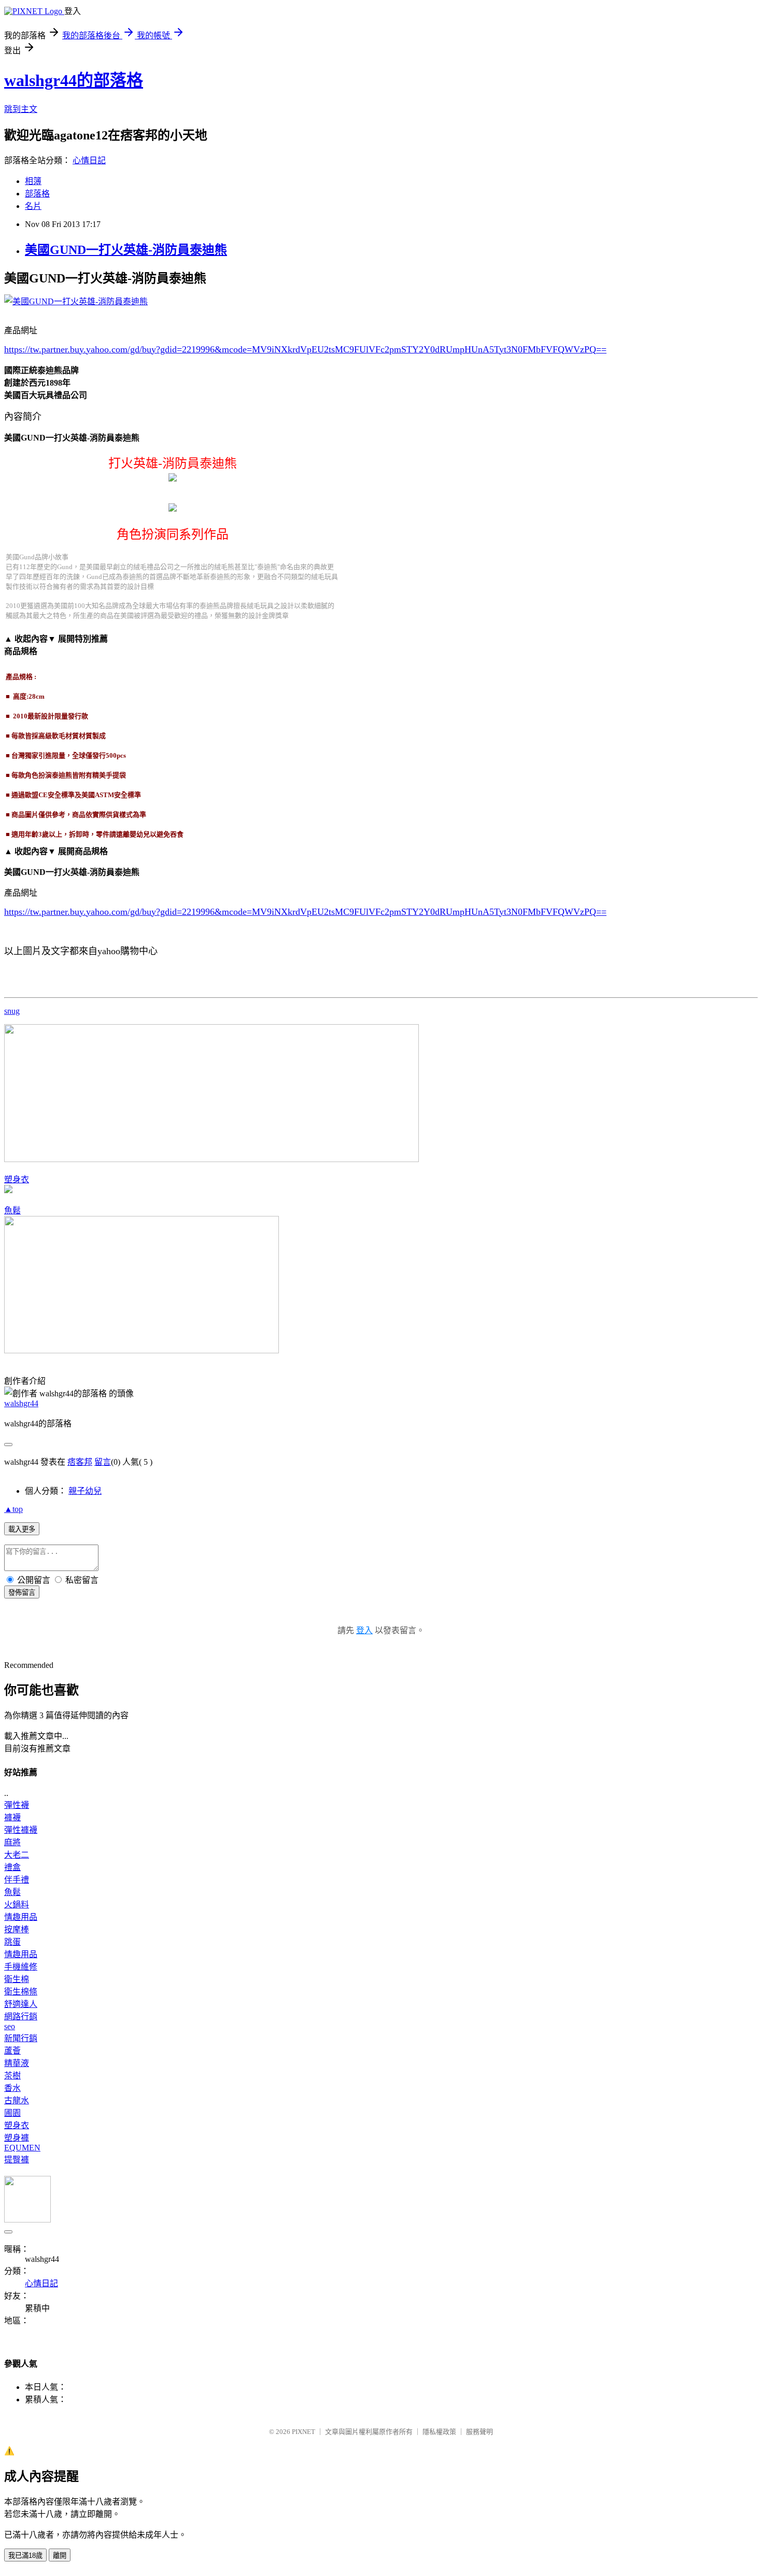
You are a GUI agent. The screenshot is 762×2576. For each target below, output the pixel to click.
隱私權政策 (439, 2432)
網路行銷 (21, 2016)
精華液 (17, 2063)
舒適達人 (21, 2004)
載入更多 (22, 1529)
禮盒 (12, 1867)
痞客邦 (80, 1462)
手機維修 (21, 1967)
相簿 (33, 181)
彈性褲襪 (21, 1830)
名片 (33, 206)
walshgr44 (21, 1403)
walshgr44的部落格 (74, 80)
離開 (60, 2556)
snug (12, 1011)
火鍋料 (17, 1905)
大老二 (17, 1855)
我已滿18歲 (25, 2556)
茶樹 (12, 2076)
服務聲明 (479, 2432)
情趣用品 (21, 1917)
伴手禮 (17, 1880)
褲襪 (12, 1817)
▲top (13, 1509)
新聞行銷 (21, 2038)
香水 (12, 2088)
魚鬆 (12, 1211)
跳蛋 (12, 1942)
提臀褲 (17, 2160)
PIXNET (304, 2432)
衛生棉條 (21, 1992)
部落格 (37, 194)
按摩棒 (17, 1929)
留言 (103, 1462)
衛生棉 (17, 1979)
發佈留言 (22, 1593)
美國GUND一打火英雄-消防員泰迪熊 (126, 250)
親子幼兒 (85, 1491)
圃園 (12, 2113)
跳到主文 (21, 109)
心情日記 (89, 160)
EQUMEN (22, 2148)
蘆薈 (12, 2051)
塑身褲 (17, 2138)
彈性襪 (17, 1805)
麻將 (12, 1842)
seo (10, 2026)
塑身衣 (17, 1179)
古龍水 (17, 2100)
